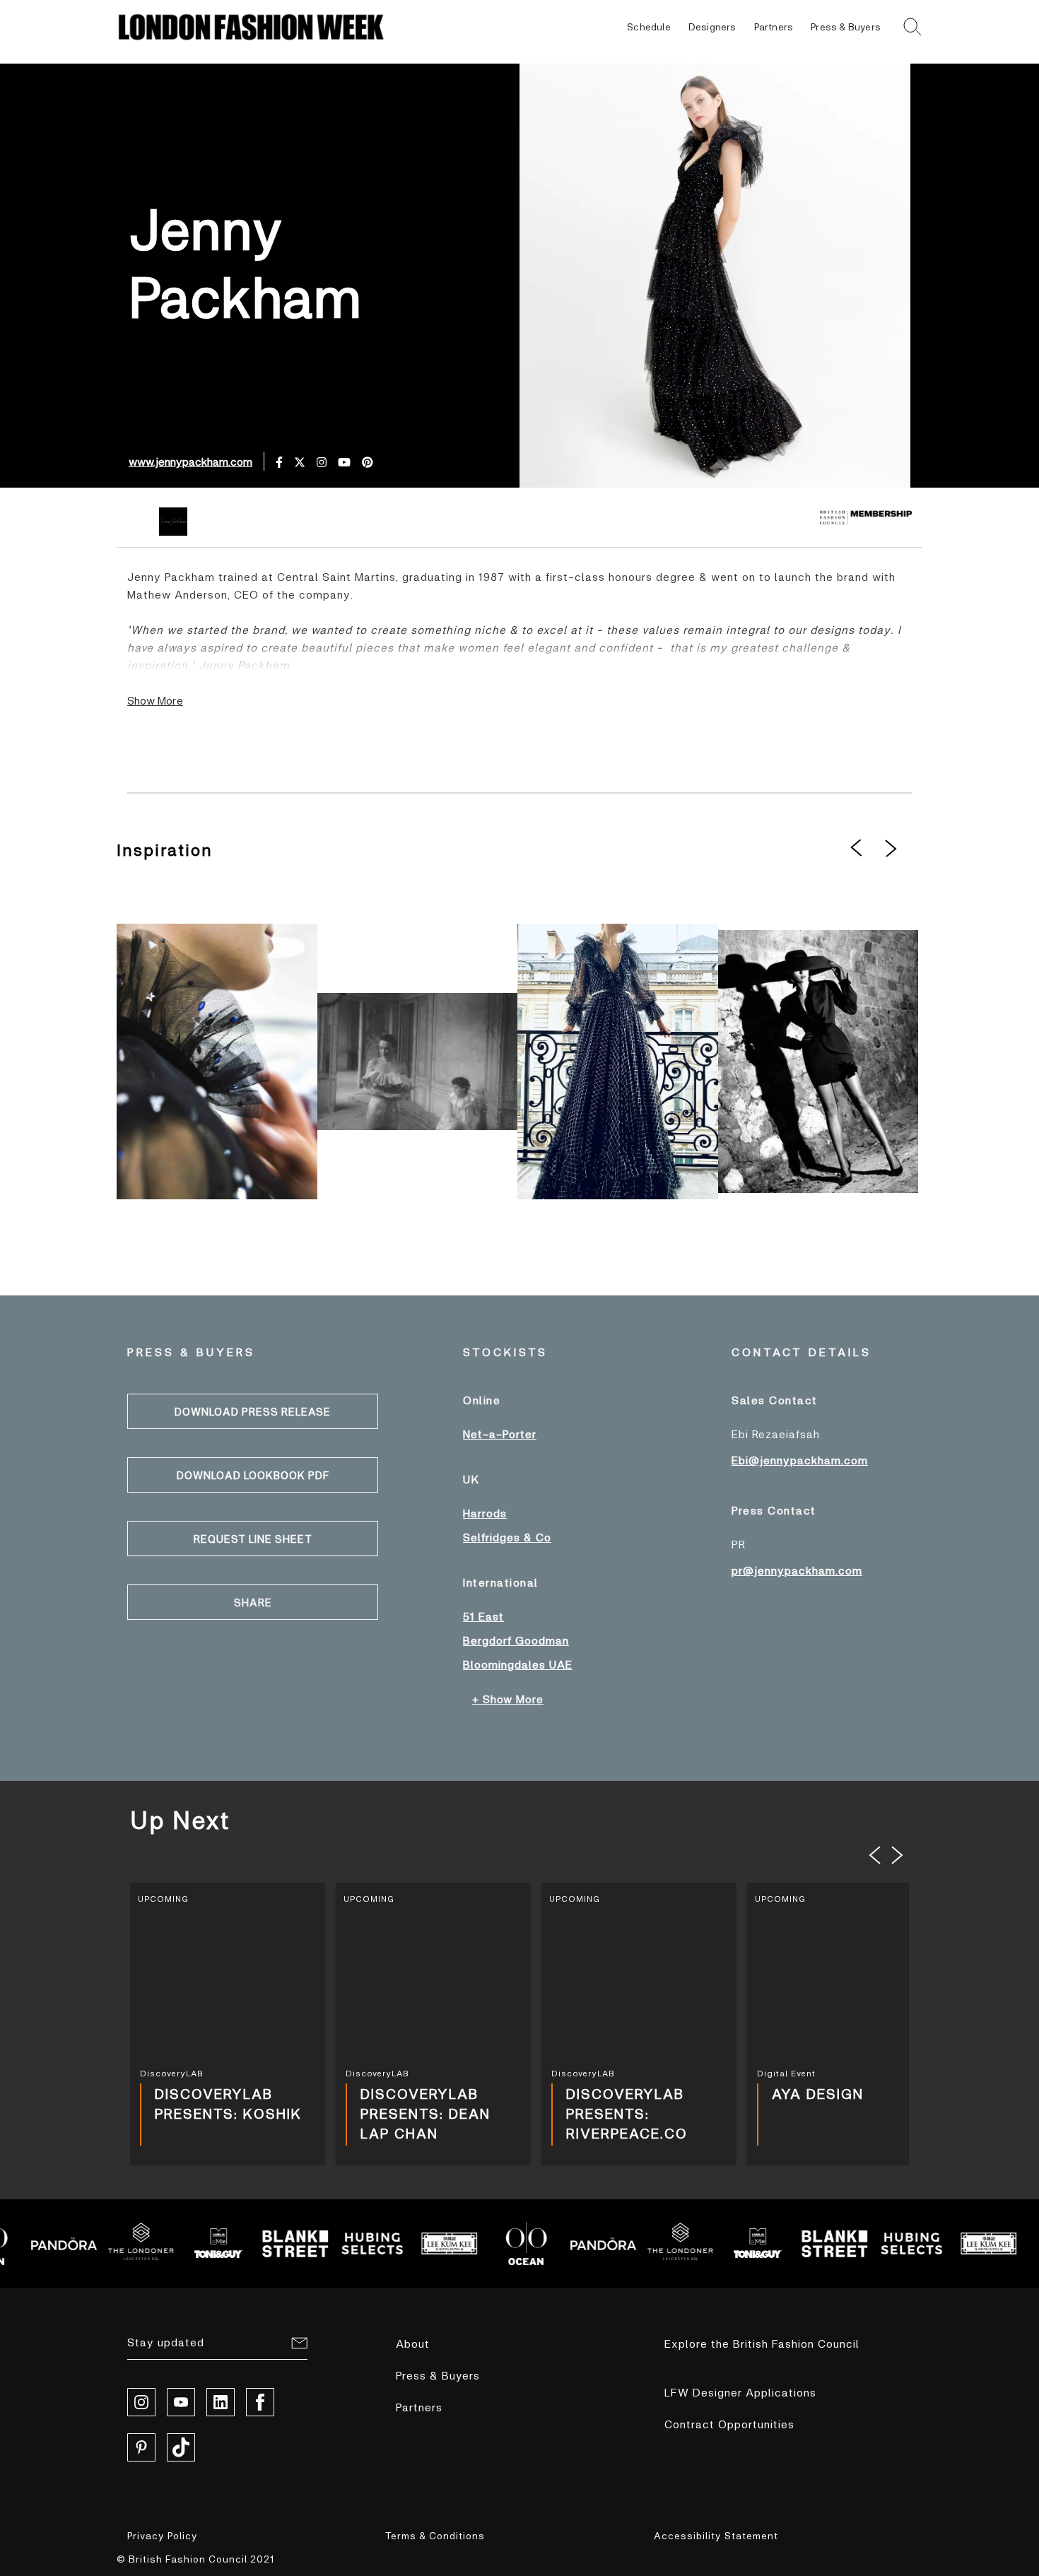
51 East (483, 1616)
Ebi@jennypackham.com (800, 1460)
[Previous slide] (875, 1855)
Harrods (485, 1513)
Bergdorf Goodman (516, 1640)
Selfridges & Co (507, 1537)
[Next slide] (898, 1855)
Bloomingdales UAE (518, 1664)
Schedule (649, 27)
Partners (774, 27)
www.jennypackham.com (190, 461)
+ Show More (508, 1699)
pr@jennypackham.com (797, 1570)
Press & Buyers (846, 27)
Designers (712, 27)
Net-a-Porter (500, 1434)
